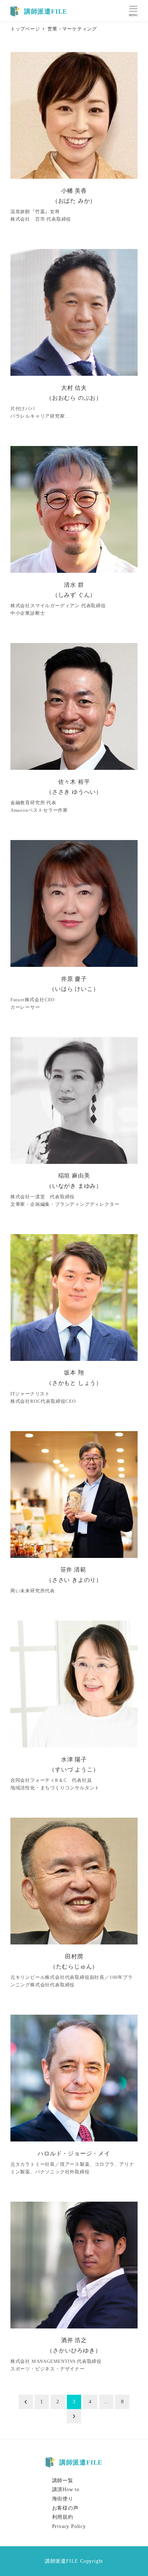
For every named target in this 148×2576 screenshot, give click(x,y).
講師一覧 (63, 2480)
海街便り (63, 2499)
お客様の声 (65, 2508)
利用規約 (63, 2517)
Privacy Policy (69, 2526)
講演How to (66, 2489)
